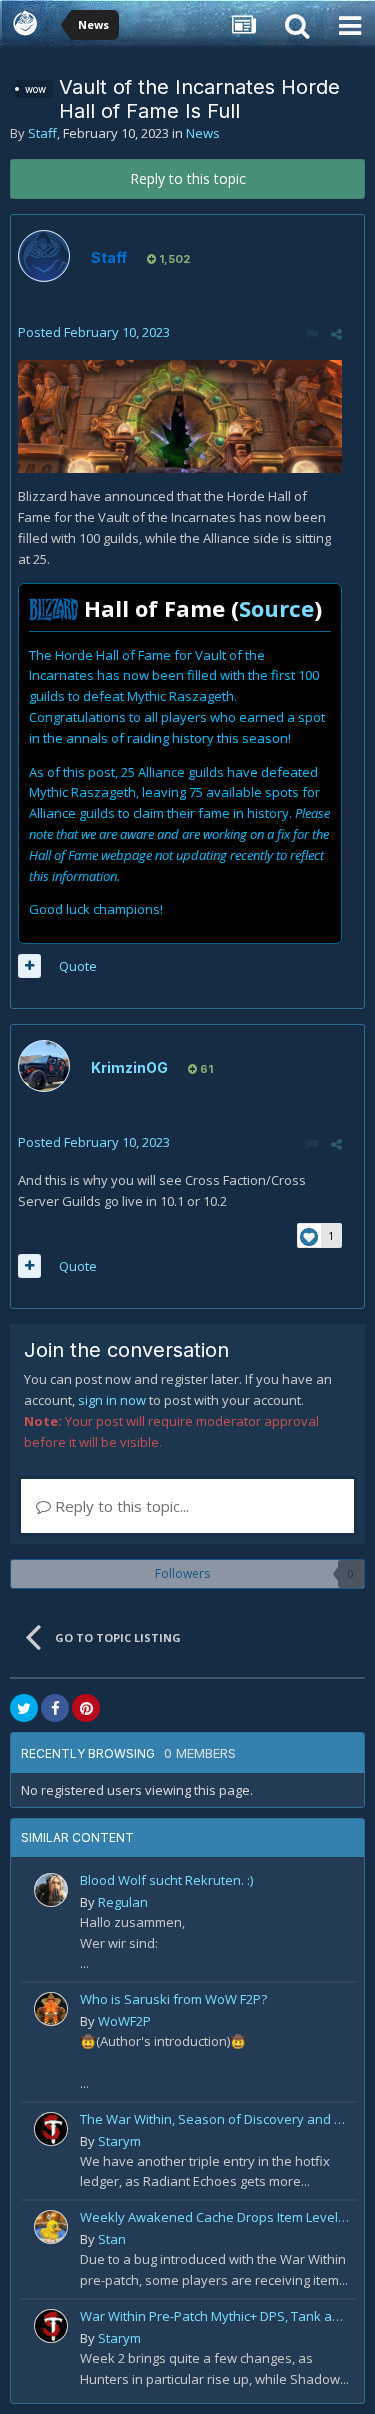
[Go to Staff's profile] (44, 256)
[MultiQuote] (29, 966)
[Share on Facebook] (55, 1708)
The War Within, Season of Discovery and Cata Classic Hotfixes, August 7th (215, 2119)
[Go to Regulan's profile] (51, 1890)
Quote (78, 966)
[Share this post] (336, 334)
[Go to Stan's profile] (51, 2227)
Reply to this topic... (120, 1506)
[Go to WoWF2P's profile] (51, 2009)
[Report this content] (311, 334)
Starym (119, 2141)
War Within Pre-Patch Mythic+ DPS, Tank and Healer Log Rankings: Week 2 (215, 2316)
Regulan (123, 1902)
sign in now (112, 1400)
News (203, 133)
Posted (94, 332)
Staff (42, 133)
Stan (112, 2239)
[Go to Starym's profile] (51, 2129)
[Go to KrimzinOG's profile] (44, 1066)
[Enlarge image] (180, 415)
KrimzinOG (129, 1067)
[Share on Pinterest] (86, 1708)
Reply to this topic (188, 178)
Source (276, 608)
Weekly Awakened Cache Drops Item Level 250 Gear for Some (215, 2217)
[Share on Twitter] (24, 1708)
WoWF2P (124, 2021)
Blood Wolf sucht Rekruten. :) (166, 1880)
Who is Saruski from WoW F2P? (173, 1999)
